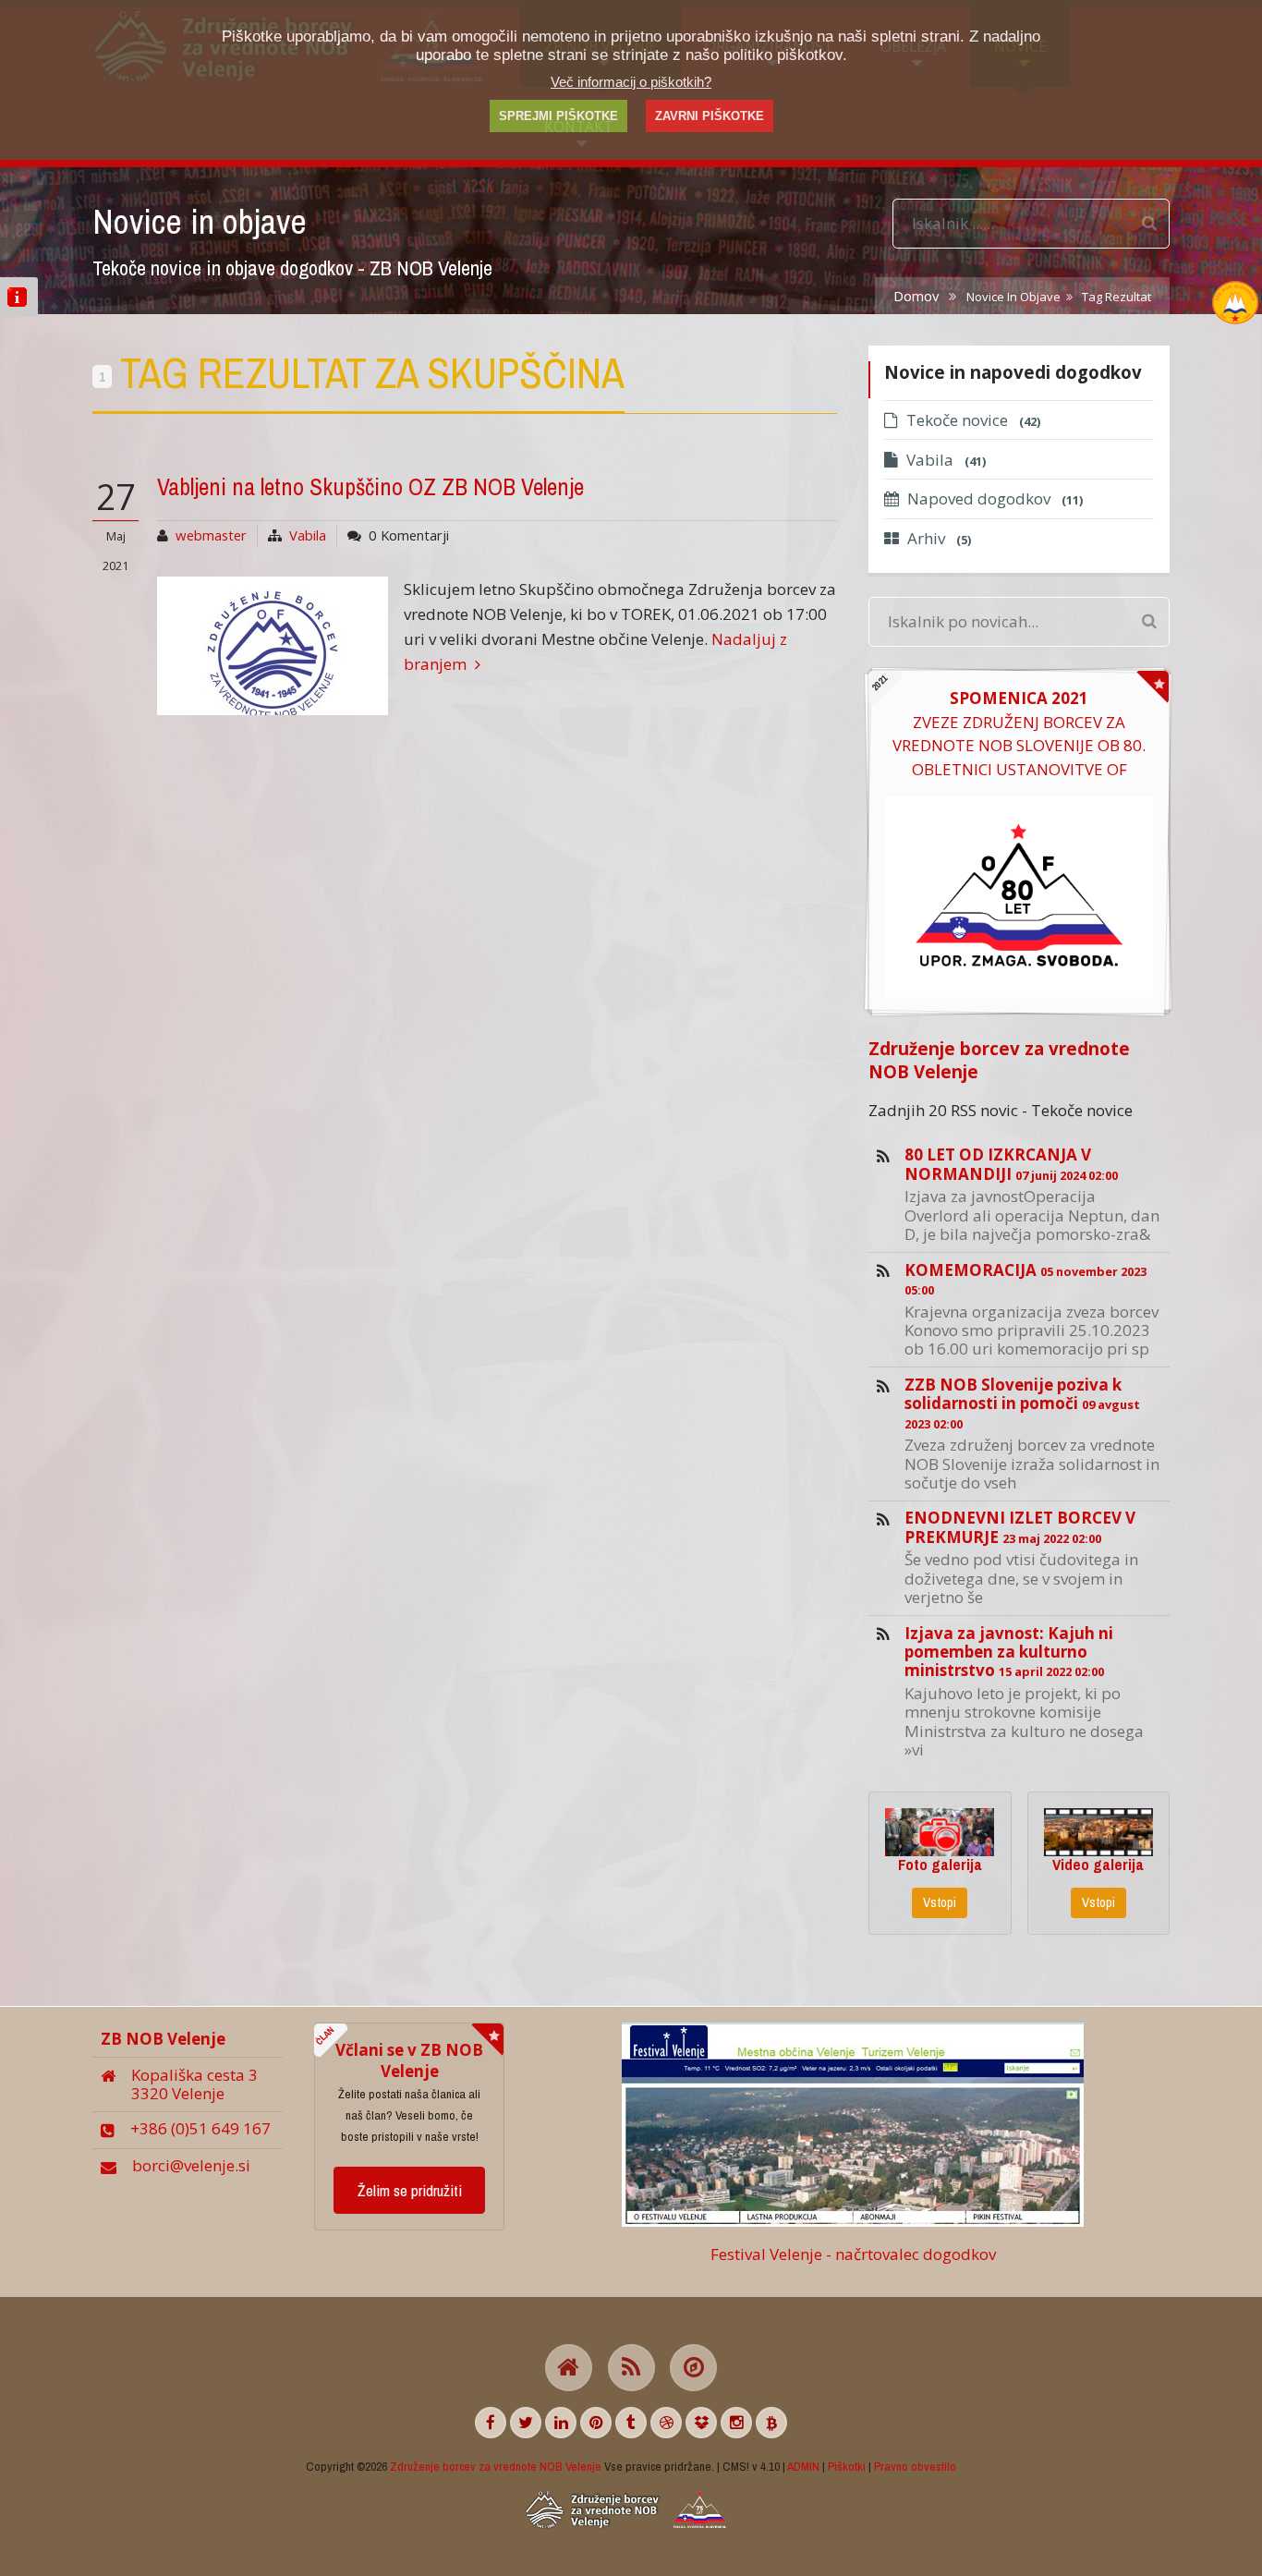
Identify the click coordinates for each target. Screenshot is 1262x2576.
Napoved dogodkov (995, 498)
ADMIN (803, 2466)
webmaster (211, 535)
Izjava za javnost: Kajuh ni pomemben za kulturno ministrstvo (1009, 1652)
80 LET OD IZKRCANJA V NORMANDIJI (1011, 1164)
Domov (916, 296)
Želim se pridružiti (410, 2190)
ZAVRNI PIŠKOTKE (710, 116)
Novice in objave (1013, 297)
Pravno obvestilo (915, 2466)
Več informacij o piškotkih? (631, 82)
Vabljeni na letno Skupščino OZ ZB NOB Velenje (370, 487)
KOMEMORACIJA (1025, 1279)
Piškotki (847, 2466)
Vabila (308, 535)
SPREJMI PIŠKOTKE (558, 116)
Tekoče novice (973, 420)
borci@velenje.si (191, 2165)
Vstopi (940, 1902)
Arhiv (939, 538)
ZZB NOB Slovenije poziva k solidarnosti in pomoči (1022, 1403)
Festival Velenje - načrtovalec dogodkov (853, 2254)
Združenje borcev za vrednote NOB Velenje (999, 1060)
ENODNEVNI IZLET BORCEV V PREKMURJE (1020, 1527)
